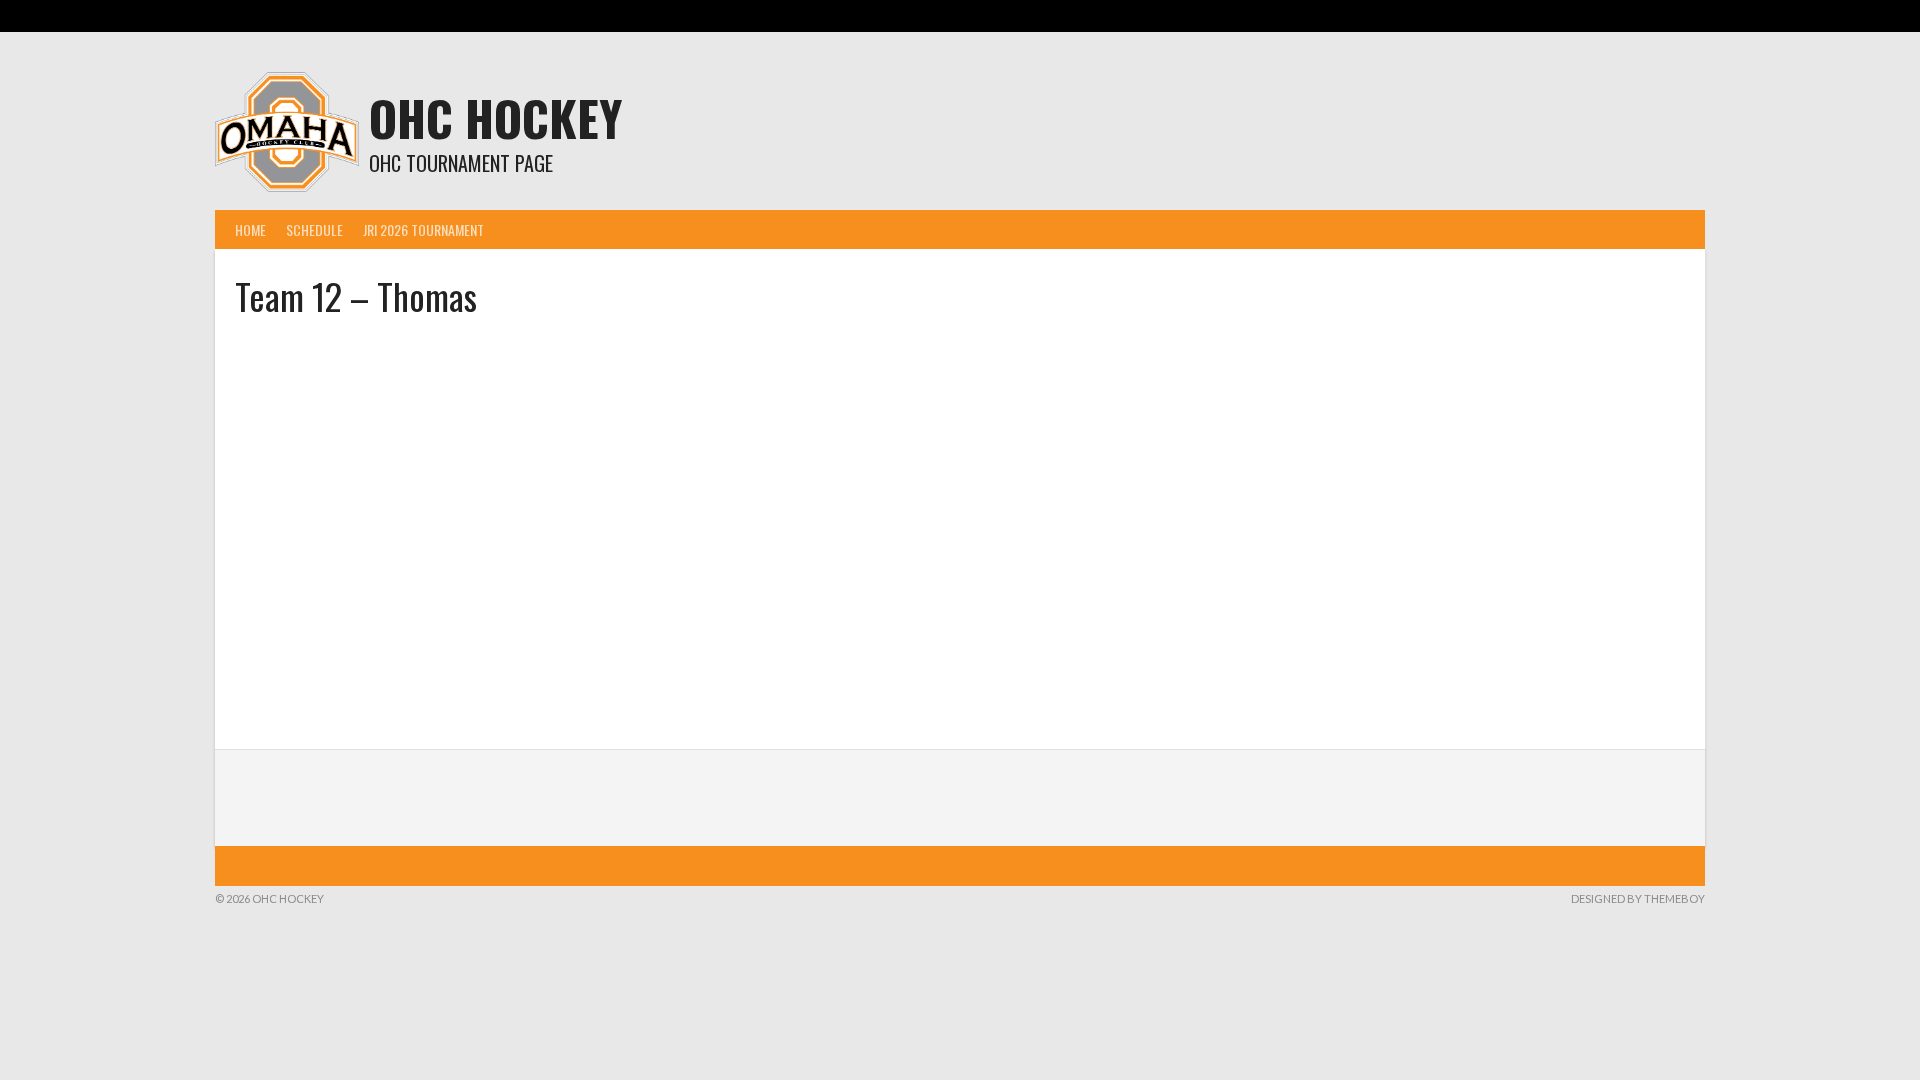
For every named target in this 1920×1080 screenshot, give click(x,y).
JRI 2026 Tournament (423, 229)
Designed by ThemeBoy (1638, 898)
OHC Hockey (495, 117)
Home (250, 229)
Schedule (314, 229)
